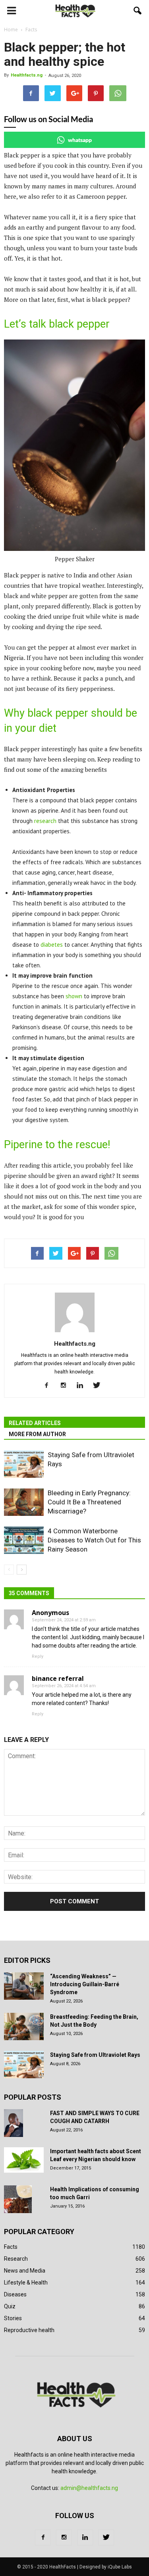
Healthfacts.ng (27, 75)
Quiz (10, 2306)
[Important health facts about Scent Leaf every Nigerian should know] (24, 2160)
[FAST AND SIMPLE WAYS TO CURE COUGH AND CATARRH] (14, 2123)
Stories (13, 2318)
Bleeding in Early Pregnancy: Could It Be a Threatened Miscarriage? (89, 1502)
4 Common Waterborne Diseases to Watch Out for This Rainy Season (94, 1540)
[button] (138, 11)
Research (16, 2259)
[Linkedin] (83, 1386)
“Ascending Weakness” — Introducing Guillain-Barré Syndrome (85, 1984)
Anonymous (50, 1613)
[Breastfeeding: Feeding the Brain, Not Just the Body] (24, 2026)
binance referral (58, 1678)
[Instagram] (66, 1386)
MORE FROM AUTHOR (37, 1434)
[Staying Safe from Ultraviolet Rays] (24, 1464)
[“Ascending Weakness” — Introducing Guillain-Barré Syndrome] (24, 1986)
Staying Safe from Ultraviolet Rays (95, 2055)
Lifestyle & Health (26, 2283)
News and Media (25, 2271)
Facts (11, 2247)
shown (74, 996)
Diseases (15, 2294)
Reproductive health (29, 2330)
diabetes (52, 945)
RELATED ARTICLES (35, 1423)
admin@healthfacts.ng (89, 2488)
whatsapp (80, 140)
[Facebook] (49, 1386)
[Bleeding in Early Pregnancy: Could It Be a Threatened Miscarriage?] (24, 1502)
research (45, 821)
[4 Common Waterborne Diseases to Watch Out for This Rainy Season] (24, 1540)
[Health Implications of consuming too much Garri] (18, 2199)
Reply (38, 1656)
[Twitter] (100, 1386)
